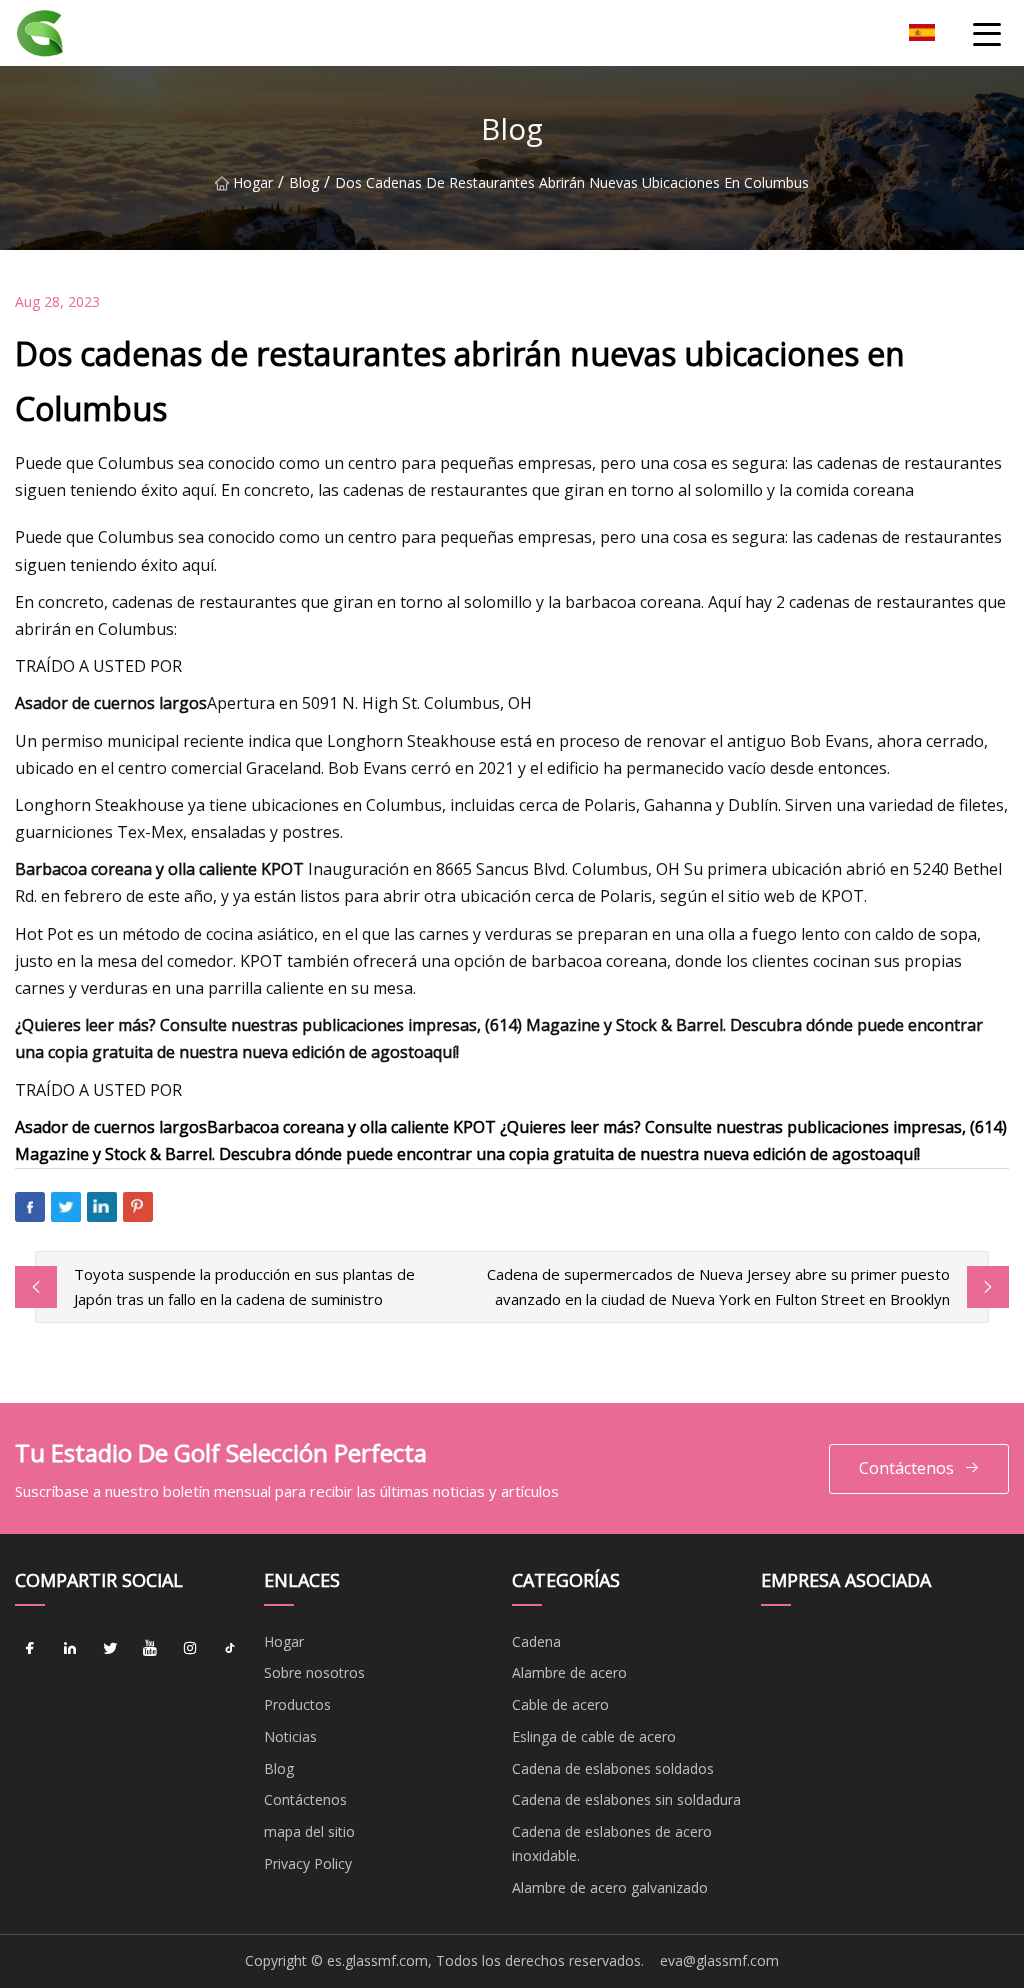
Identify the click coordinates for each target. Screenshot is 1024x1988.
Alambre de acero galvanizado (610, 1887)
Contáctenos (906, 1468)
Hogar (253, 182)
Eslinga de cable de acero (594, 1736)
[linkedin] (70, 1649)
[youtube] (150, 1649)
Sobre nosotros (314, 1672)
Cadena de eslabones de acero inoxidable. (612, 1843)
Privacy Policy (308, 1863)
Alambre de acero (569, 1672)
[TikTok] (230, 1649)
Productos (297, 1704)
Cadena (536, 1641)
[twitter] (110, 1649)
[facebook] (30, 1649)
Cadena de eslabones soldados (613, 1768)
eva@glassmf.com (719, 1960)
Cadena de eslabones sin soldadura (626, 1799)
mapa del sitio (309, 1831)
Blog (304, 182)
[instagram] (190, 1649)
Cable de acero (560, 1704)
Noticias (290, 1736)
